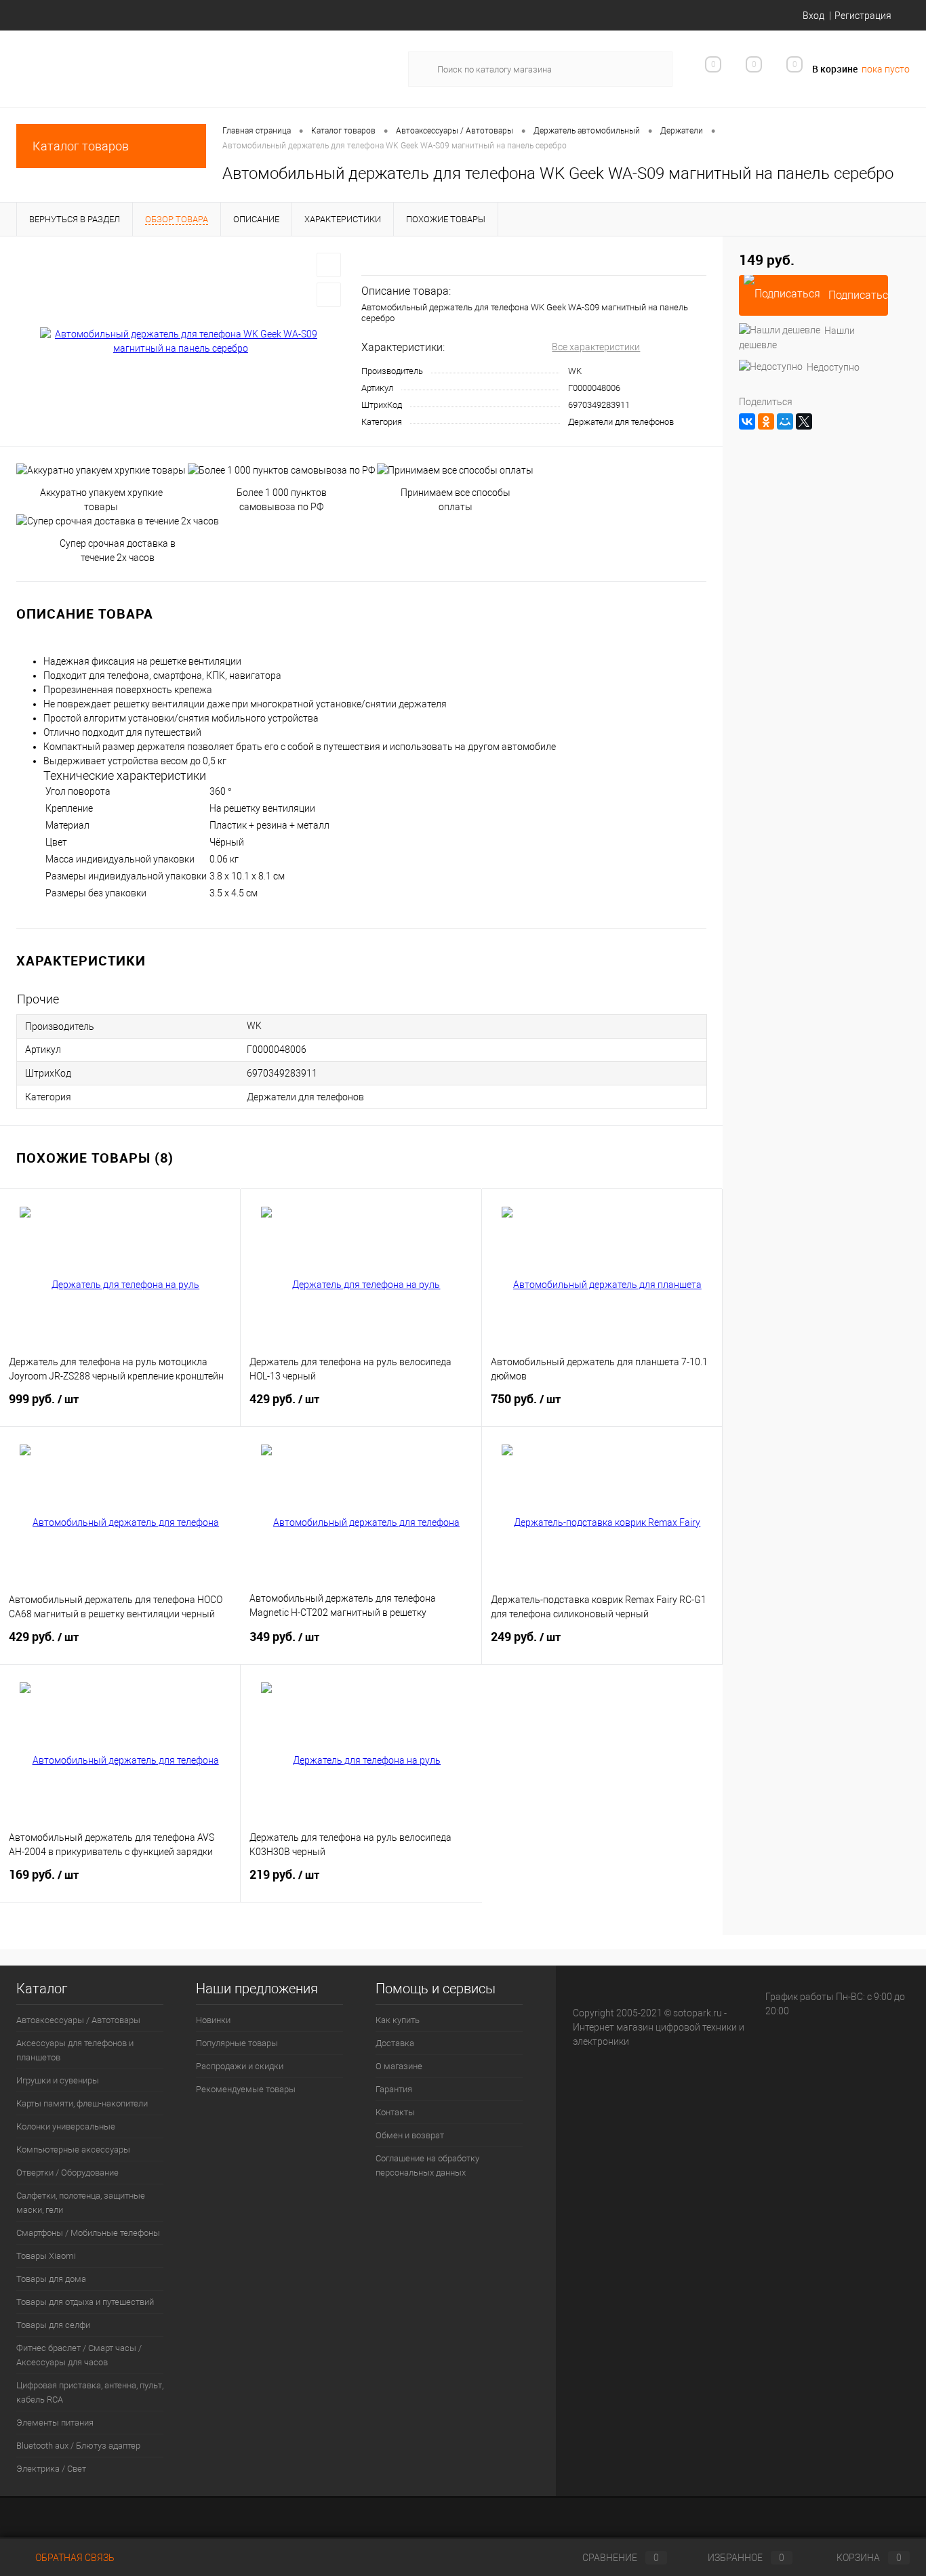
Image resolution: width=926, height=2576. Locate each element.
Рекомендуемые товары (246, 2089)
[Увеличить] (181, 341)
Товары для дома (51, 2279)
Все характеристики (596, 347)
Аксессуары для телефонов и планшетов (75, 2050)
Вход (813, 16)
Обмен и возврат (410, 2135)
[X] (804, 421)
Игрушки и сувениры (58, 2080)
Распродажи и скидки (240, 2066)
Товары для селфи (53, 2325)
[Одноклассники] (766, 421)
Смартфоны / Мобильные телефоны (88, 2233)
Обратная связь (74, 2558)
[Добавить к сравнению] (329, 295)
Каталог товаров (81, 146)
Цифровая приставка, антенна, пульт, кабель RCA (90, 2392)
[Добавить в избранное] (329, 265)
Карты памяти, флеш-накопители (82, 2103)
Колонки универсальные (66, 2126)
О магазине (399, 2066)
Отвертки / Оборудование (67, 2173)
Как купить (398, 2020)
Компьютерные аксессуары (73, 2149)
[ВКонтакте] (747, 421)
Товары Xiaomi (46, 2256)
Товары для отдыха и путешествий (85, 2302)
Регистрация (863, 16)
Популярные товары (237, 2043)
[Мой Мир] (785, 421)
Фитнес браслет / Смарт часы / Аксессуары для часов (79, 2355)
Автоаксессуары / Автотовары (78, 2020)
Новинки (213, 2020)
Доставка (395, 2043)
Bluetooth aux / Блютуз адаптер (78, 2446)
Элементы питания (55, 2423)
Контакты (395, 2112)
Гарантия (394, 2089)
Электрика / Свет (51, 2469)
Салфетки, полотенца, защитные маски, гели (81, 2203)
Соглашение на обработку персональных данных (427, 2165)
